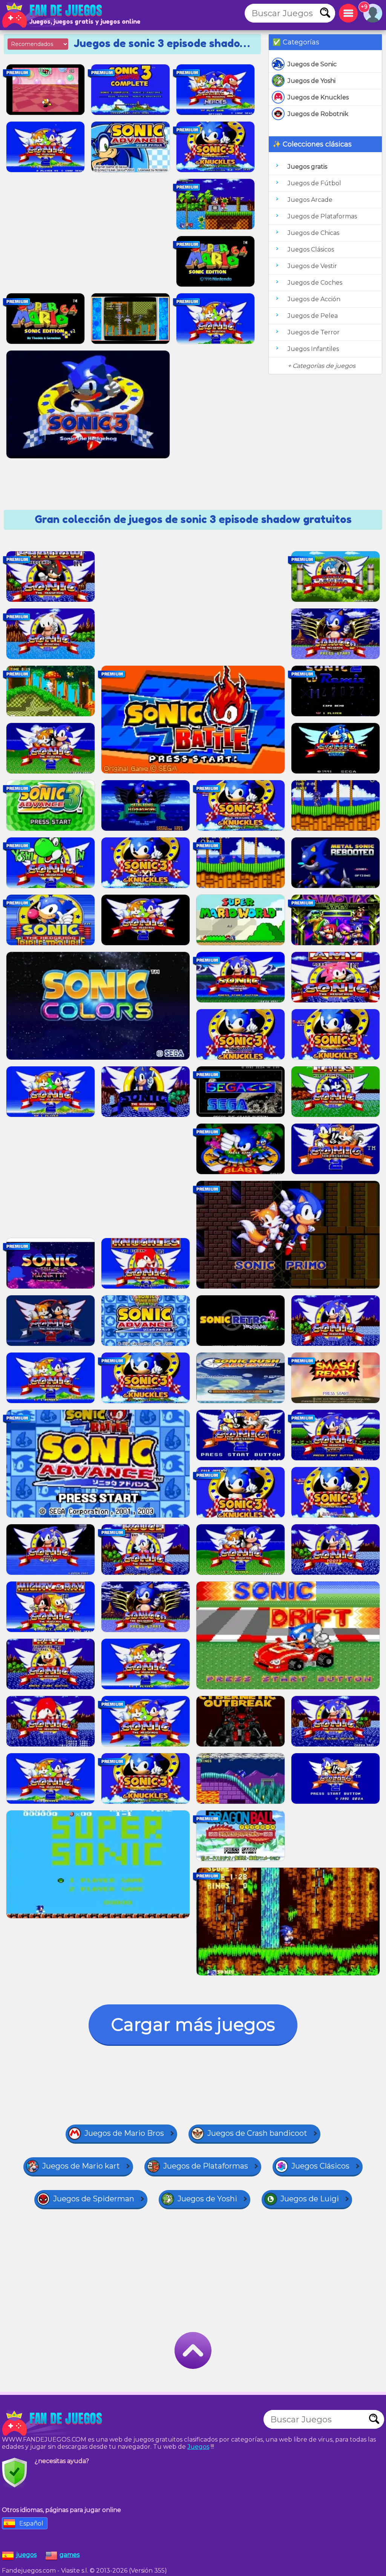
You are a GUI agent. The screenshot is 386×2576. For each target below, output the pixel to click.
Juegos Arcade (310, 200)
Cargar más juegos (193, 2025)
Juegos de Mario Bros (124, 2133)
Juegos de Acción (314, 299)
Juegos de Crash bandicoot (257, 2133)
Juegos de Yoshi (312, 81)
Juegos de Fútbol (314, 183)
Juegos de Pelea (313, 316)
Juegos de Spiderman (94, 2199)
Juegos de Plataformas (322, 216)
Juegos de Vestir (312, 266)
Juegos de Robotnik (318, 114)
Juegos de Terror (314, 332)
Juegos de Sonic (312, 64)
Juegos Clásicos (311, 249)
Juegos (198, 2447)
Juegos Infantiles (313, 349)
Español (31, 2523)
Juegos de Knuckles (318, 97)
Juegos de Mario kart (81, 2166)
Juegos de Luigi (310, 2199)
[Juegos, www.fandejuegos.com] (53, 15)
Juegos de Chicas (313, 233)
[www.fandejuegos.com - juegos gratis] (53, 2423)
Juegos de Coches (315, 283)
